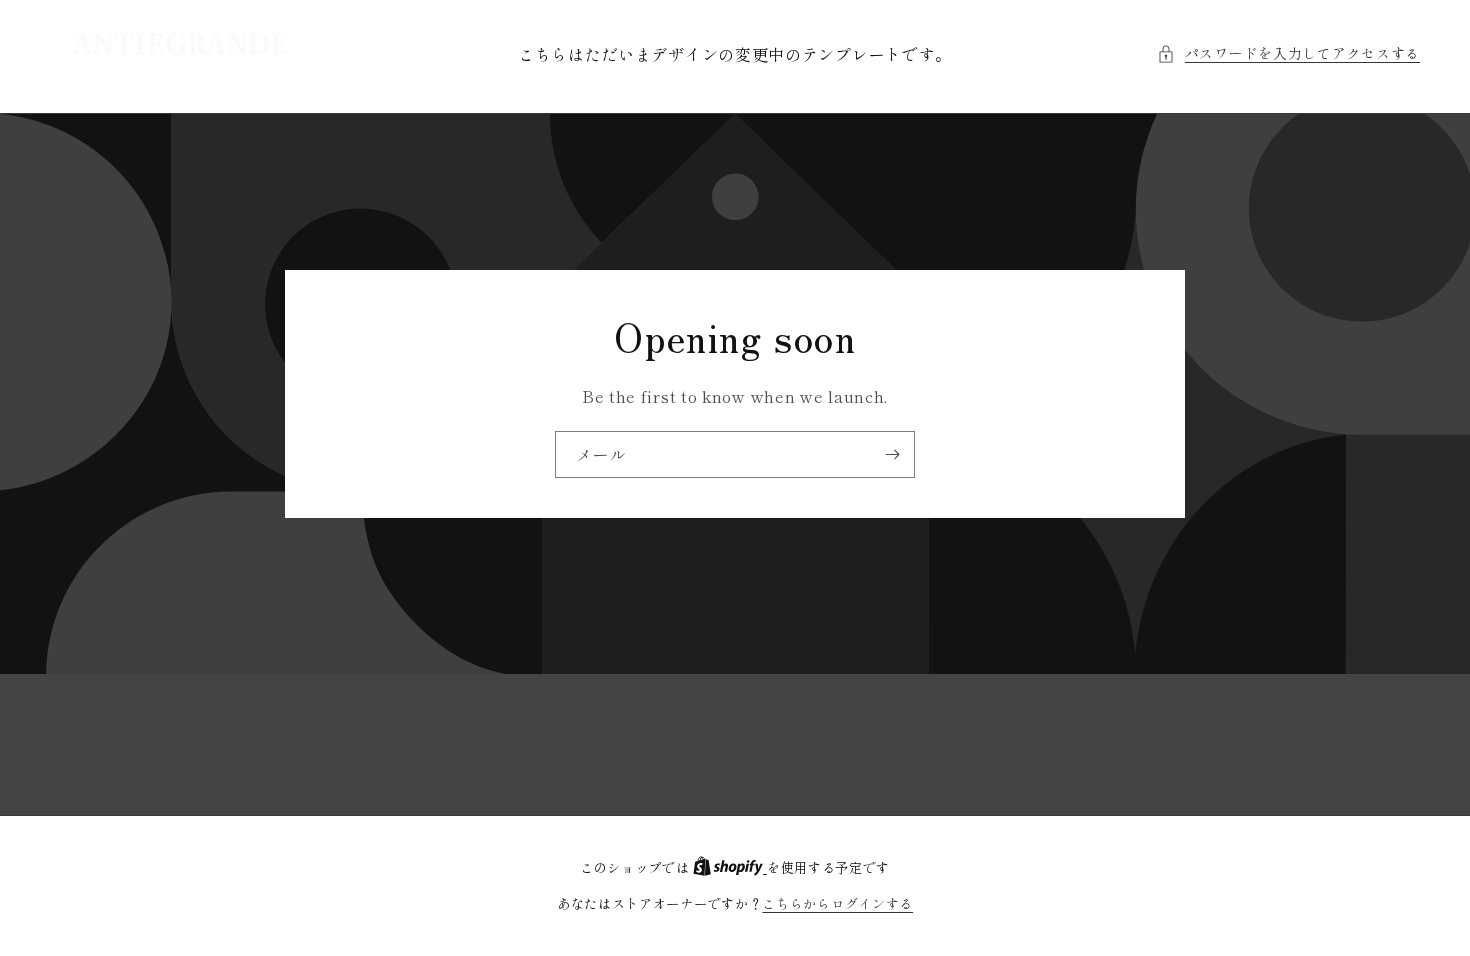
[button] (1288, 53)
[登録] (892, 454)
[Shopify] (730, 867)
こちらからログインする (837, 903)
